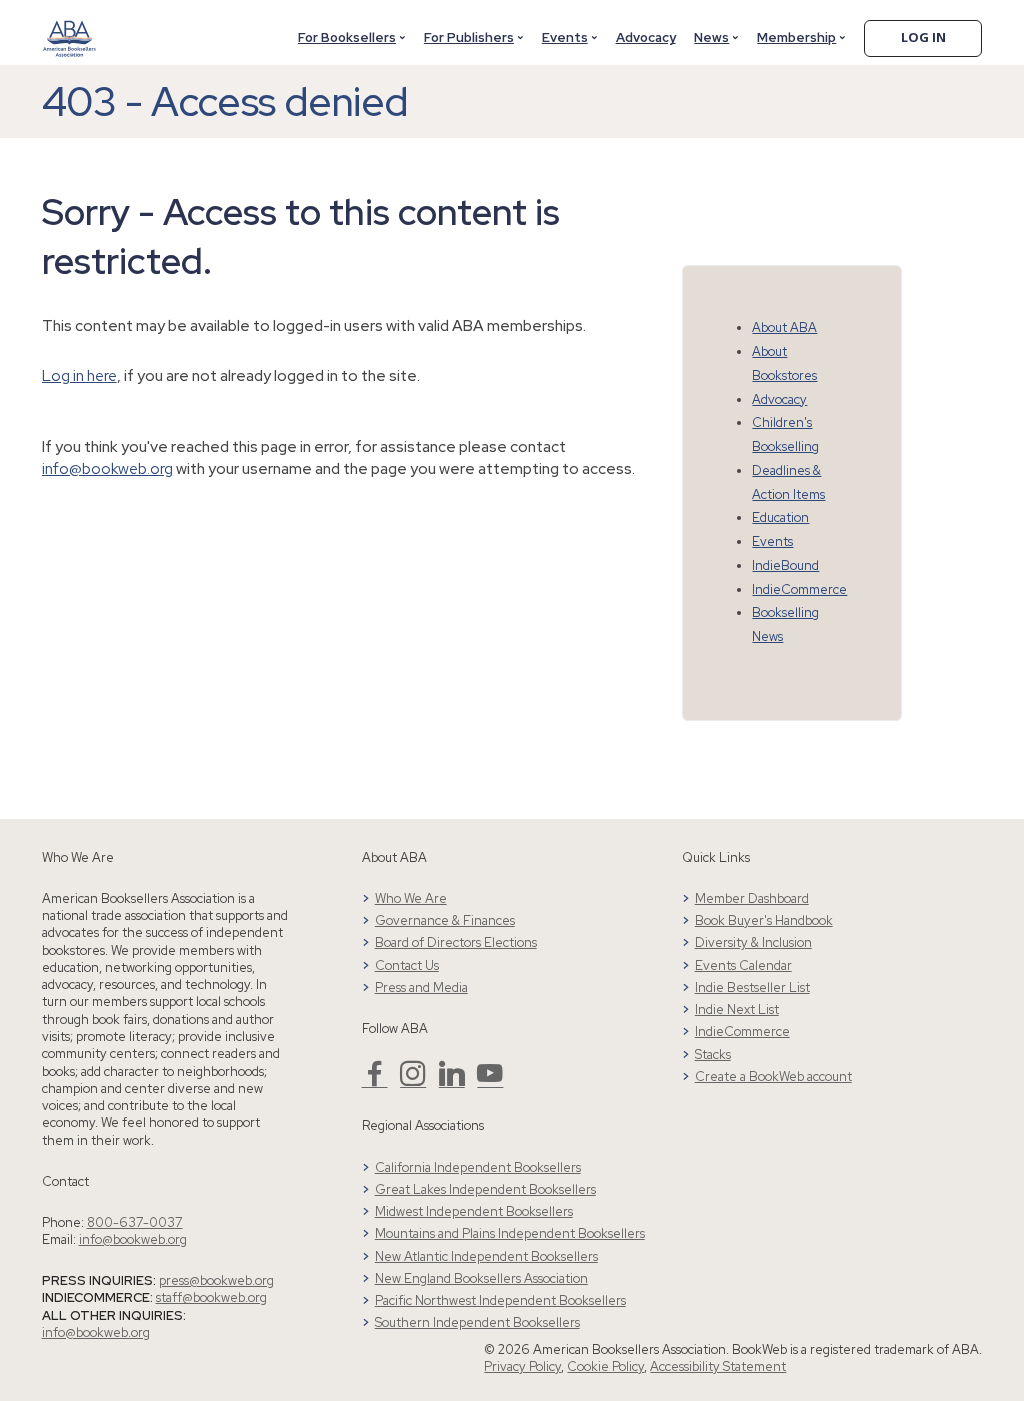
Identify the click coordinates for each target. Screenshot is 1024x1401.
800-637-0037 (135, 1222)
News (711, 37)
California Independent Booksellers (478, 1167)
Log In (923, 37)
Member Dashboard (752, 898)
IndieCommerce (799, 589)
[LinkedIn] (452, 1081)
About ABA (784, 327)
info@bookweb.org (107, 468)
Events (565, 37)
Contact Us (407, 965)
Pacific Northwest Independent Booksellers (500, 1300)
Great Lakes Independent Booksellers (485, 1189)
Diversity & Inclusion (753, 942)
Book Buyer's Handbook (764, 920)
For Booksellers (347, 37)
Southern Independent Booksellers (477, 1322)
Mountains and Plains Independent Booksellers (510, 1233)
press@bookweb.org (216, 1280)
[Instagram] (413, 1081)
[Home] (69, 27)
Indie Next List (737, 1009)
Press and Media (421, 987)
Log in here (79, 375)
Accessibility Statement (718, 1366)
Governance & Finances (445, 920)
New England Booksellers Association (481, 1278)
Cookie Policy (605, 1366)
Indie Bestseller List (752, 987)
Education (780, 517)
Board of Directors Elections (456, 942)
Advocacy (646, 37)
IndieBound (785, 565)
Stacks (713, 1054)
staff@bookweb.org (211, 1297)
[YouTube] (490, 1081)
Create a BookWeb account (773, 1076)
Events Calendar (743, 965)
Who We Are (411, 898)
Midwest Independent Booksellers (474, 1211)
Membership (796, 37)
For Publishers (469, 37)
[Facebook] (375, 1081)
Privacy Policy (522, 1366)
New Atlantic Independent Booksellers (486, 1256)
